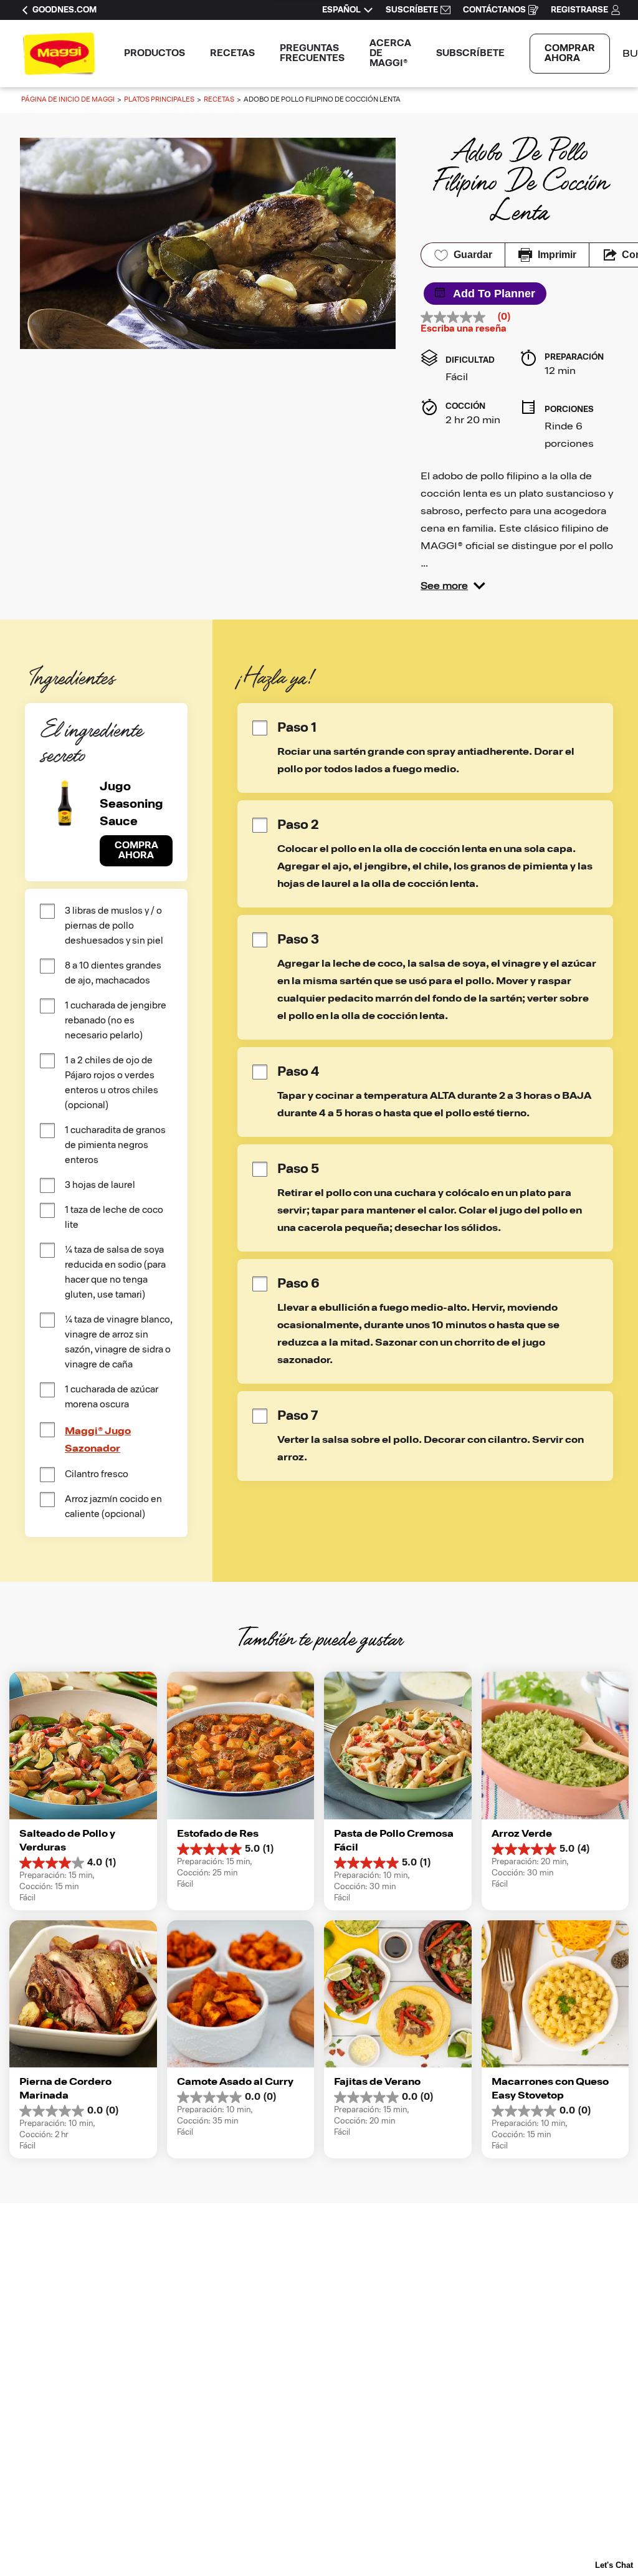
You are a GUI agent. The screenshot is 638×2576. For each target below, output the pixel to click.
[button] (453, 586)
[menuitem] (155, 54)
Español (341, 10)
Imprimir (557, 255)
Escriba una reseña (464, 329)
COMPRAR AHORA (570, 53)
